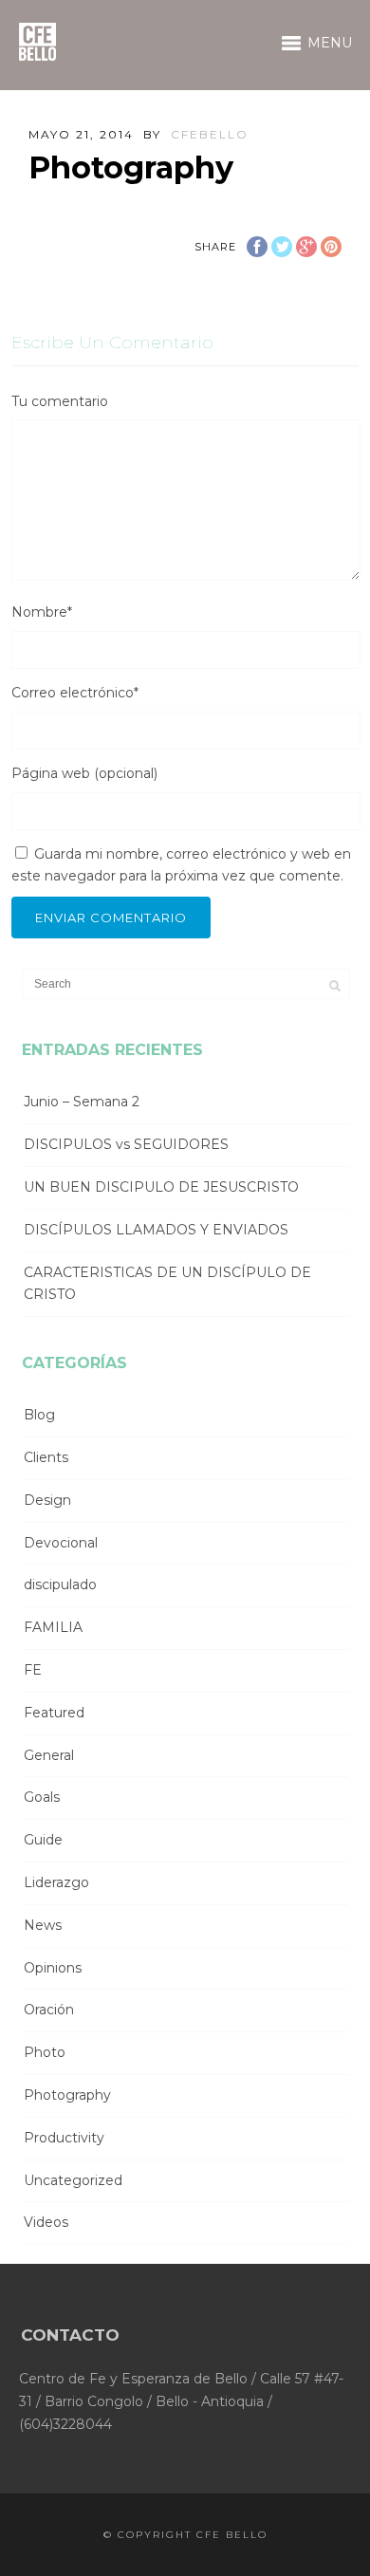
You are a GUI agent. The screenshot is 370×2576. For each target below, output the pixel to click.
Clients (46, 1457)
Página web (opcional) (84, 773)
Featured (54, 1713)
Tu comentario (60, 401)
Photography (67, 2095)
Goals (42, 1797)
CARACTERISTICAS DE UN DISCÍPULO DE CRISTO (167, 1284)
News (43, 1925)
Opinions (53, 1968)
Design (47, 1500)
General (49, 1755)
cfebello (210, 134)
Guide (43, 1840)
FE (33, 1670)
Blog (39, 1415)
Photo (45, 2052)
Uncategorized (73, 2180)
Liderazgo (56, 1882)
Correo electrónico (75, 693)
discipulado (60, 1585)
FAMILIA (53, 1627)
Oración (49, 2010)
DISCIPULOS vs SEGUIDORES (126, 1144)
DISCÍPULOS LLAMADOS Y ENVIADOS (156, 1230)
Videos (46, 2222)
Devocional (61, 1543)
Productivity (64, 2138)
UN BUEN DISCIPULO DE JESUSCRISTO (161, 1187)
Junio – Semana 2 (82, 1102)
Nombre (42, 612)
